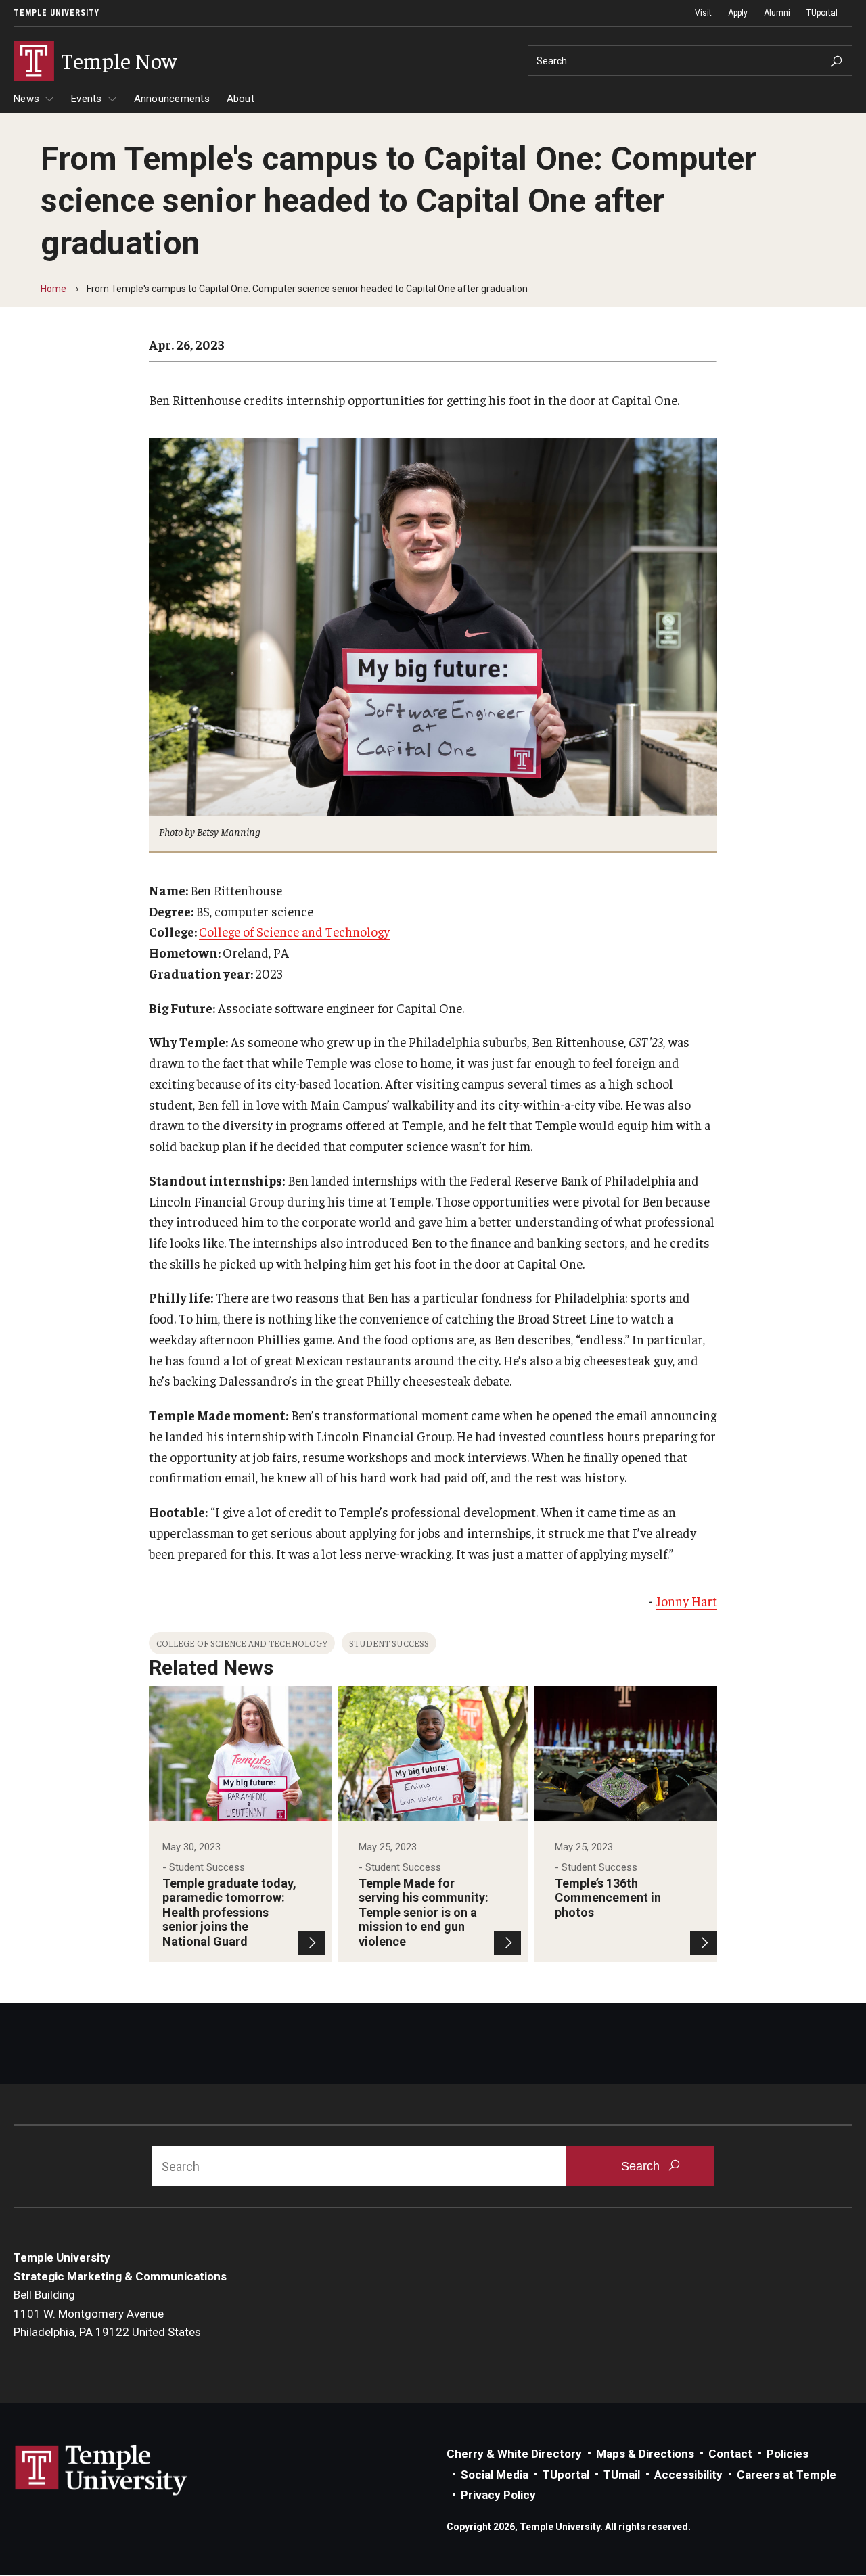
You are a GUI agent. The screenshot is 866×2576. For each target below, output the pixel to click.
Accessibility (688, 2475)
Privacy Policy (498, 2495)
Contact (730, 2454)
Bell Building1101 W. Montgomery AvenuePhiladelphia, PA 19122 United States (107, 2313)
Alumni (777, 13)
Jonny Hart (686, 1601)
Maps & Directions (645, 2454)
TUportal (822, 13)
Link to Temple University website (101, 2470)
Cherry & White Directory (514, 2454)
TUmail (622, 2475)
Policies (788, 2454)
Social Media (495, 2475)
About (241, 99)
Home (53, 289)
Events (87, 99)
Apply (738, 13)
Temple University (56, 13)
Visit (703, 13)
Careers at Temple (787, 2475)
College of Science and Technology (294, 931)
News (26, 99)
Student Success (389, 1643)
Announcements (172, 99)
